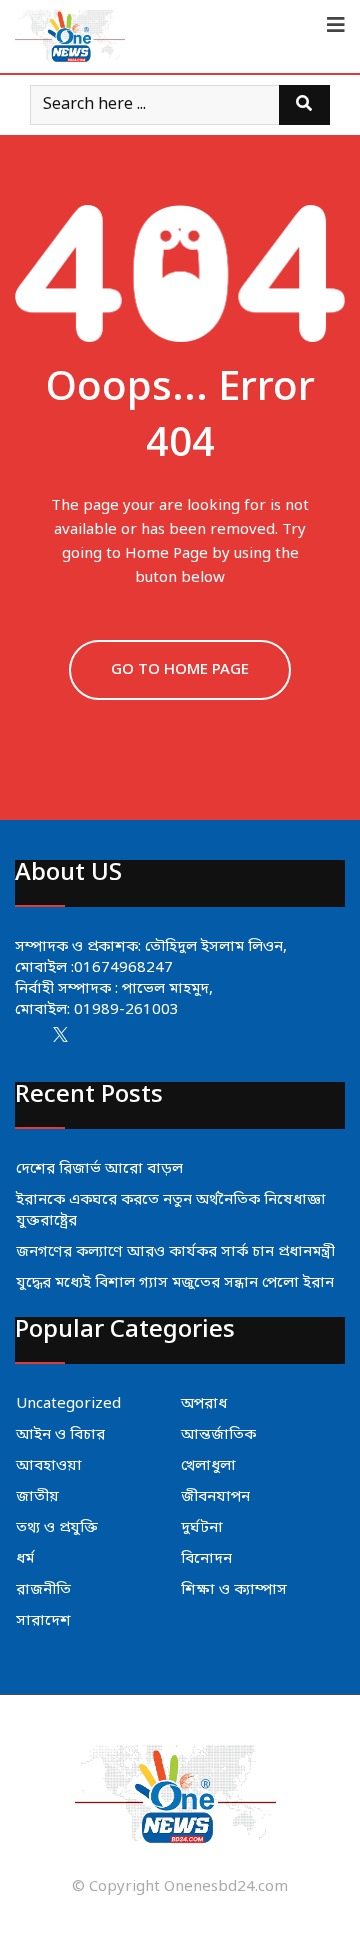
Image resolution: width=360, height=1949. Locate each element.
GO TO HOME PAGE (180, 670)
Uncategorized (68, 1404)
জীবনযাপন (215, 1497)
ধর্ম (25, 1559)
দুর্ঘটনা (202, 1528)
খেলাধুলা (208, 1466)
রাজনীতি (43, 1590)
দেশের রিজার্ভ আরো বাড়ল (99, 1169)
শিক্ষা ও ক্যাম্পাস (234, 1590)
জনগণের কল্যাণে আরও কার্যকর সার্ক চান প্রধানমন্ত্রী (175, 1252)
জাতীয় (37, 1497)
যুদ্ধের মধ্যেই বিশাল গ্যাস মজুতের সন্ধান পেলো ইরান (175, 1283)
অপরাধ (204, 1404)
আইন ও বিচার (60, 1435)
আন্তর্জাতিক (218, 1435)
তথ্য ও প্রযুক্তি (57, 1528)
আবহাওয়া (49, 1466)
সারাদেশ (43, 1621)
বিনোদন (206, 1559)
